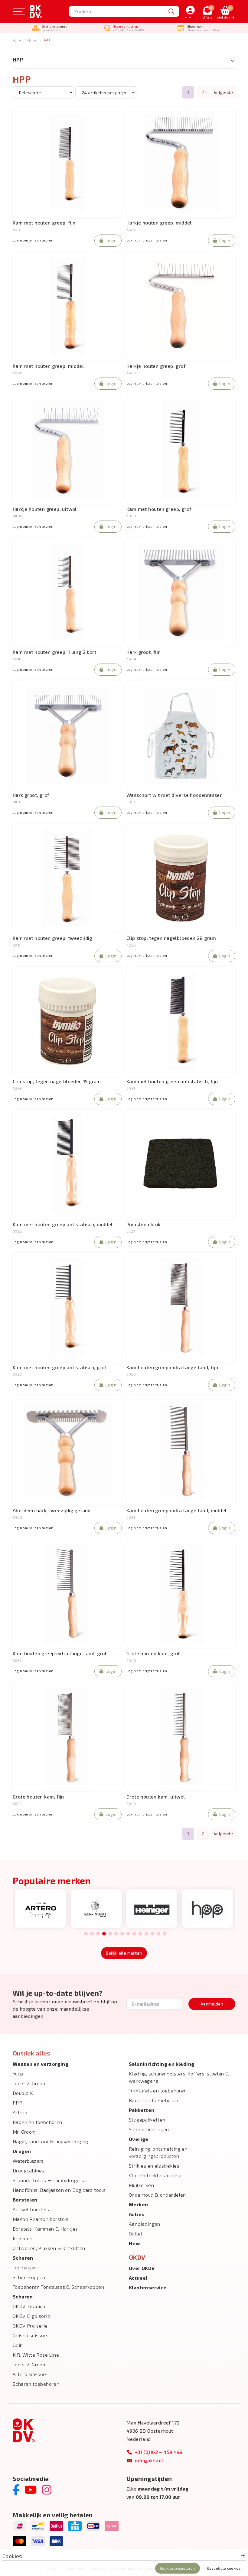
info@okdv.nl (149, 2460)
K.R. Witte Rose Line (36, 2355)
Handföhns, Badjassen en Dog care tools (59, 2190)
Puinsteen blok (144, 1224)
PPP (17, 2103)
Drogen (22, 2151)
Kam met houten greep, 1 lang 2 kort (54, 652)
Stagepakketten (147, 2120)
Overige (139, 2139)
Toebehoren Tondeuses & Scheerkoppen (58, 2287)
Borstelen (25, 2200)
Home (17, 40)
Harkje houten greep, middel (159, 223)
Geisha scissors (31, 2335)
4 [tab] (104, 1934)
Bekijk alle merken (124, 1953)
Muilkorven (141, 2185)
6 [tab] (116, 1934)
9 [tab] (134, 1934)
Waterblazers (28, 2161)
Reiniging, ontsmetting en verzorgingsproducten (158, 2152)
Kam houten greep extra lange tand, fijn (172, 1367)
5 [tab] (110, 1934)
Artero (20, 2112)
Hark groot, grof (31, 795)
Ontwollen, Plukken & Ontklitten (49, 2248)
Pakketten (142, 2110)
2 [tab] (92, 1934)
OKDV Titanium (30, 2306)
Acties (137, 2214)
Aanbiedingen (145, 2224)
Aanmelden (212, 2004)
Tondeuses (25, 2267)
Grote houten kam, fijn (38, 1797)
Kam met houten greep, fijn (44, 223)
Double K (23, 2093)
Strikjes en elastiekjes (154, 2166)
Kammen (23, 2238)
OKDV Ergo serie (31, 2316)
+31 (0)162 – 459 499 (159, 2452)
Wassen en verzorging (41, 2064)
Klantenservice (148, 2287)
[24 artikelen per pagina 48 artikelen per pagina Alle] (106, 92)
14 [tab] (165, 1934)
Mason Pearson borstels (41, 2219)
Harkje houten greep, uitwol (45, 509)
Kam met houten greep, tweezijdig (52, 938)
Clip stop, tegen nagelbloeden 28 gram (171, 938)
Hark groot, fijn (144, 652)
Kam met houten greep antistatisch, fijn (172, 1081)
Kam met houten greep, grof (159, 509)
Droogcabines (29, 2170)
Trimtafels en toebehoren (158, 2090)
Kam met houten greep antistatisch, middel (63, 1224)
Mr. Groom (24, 2132)
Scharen (23, 2296)
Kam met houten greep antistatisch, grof (60, 1367)
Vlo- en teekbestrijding (155, 2175)
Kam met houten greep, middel (48, 366)
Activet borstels (31, 2209)
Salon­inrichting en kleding (162, 2064)
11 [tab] (146, 1934)
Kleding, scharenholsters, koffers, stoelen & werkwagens (179, 2077)
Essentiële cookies (224, 2568)
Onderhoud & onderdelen (157, 2195)
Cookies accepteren (177, 2568)
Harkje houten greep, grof (156, 366)
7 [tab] (122, 1934)
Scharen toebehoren (36, 2384)
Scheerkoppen (29, 2277)
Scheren (23, 2258)
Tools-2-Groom (30, 2083)
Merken (32, 40)
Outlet (136, 2233)
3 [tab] (98, 1934)
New (134, 2243)
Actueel (138, 2278)
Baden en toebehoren (38, 2122)
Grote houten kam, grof (153, 1653)
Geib (18, 2345)
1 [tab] (86, 1934)
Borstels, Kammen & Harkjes (45, 2229)
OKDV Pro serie (30, 2326)
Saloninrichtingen (149, 2129)
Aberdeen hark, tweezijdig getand (52, 1510)
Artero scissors (30, 2374)
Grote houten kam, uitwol (156, 1797)
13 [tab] (158, 1934)
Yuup (18, 2073)
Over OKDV (142, 2268)
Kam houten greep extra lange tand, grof (60, 1653)
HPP (47, 40)
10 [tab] (140, 1934)
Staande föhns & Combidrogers (48, 2180)
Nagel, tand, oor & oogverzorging (51, 2141)
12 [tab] (152, 1934)
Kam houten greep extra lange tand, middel (176, 1510)
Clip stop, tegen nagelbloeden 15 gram (57, 1081)
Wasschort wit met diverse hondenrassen (175, 795)
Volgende (223, 92)
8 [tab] (128, 1934)
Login (111, 240)
